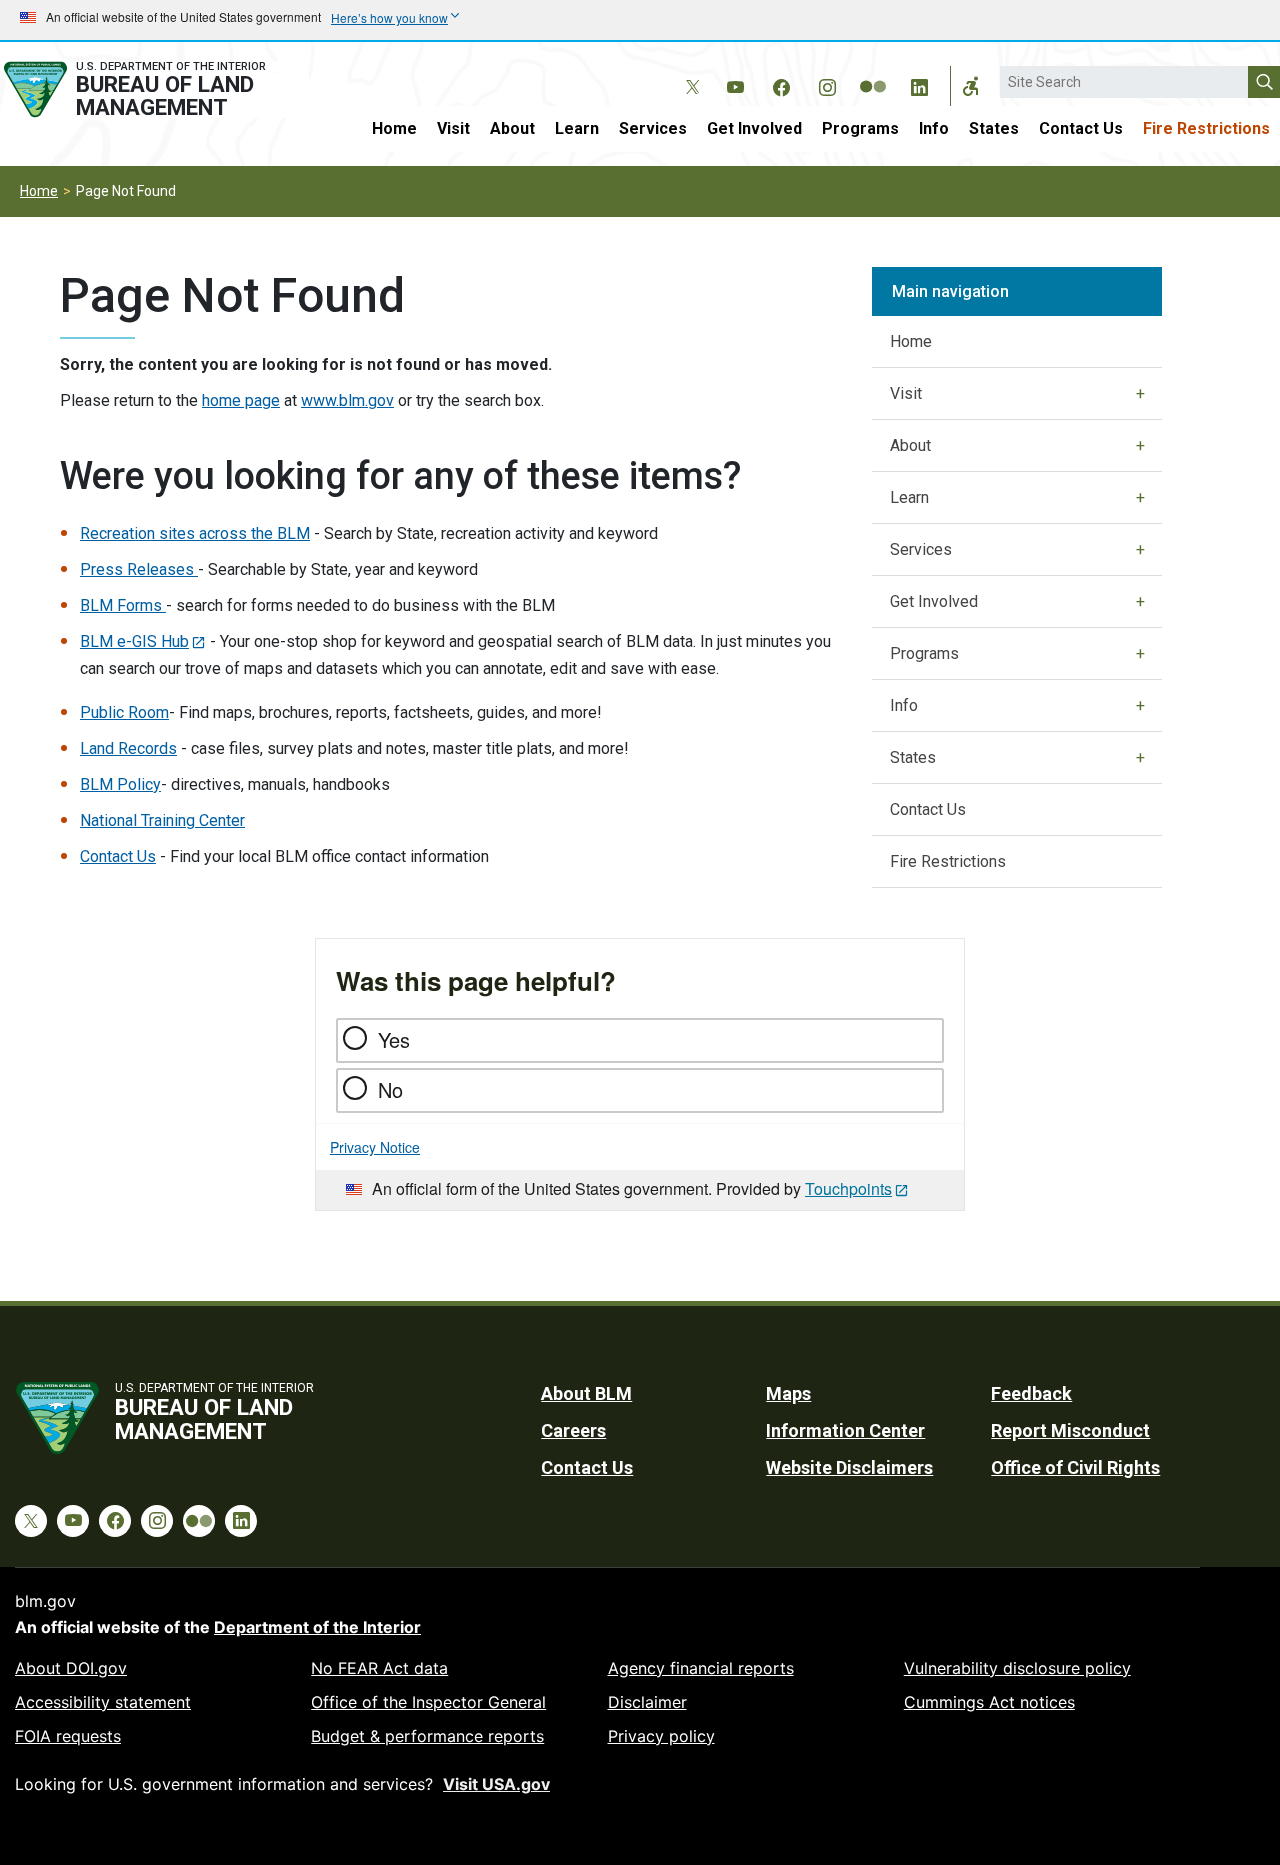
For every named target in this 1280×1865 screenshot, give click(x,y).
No (390, 1089)
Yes (394, 1039)
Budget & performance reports (427, 1736)
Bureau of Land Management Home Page (154, 89)
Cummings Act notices (989, 1702)
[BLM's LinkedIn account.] (919, 84)
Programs (860, 128)
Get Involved (754, 128)
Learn (577, 128)
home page (241, 400)
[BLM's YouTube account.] (735, 84)
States (994, 128)
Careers (573, 1430)
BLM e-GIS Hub (134, 641)
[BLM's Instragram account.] (827, 84)
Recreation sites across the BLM (195, 533)
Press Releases (139, 569)
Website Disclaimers (849, 1467)
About (512, 128)
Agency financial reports (701, 1668)
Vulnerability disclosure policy (1017, 1668)
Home (394, 128)
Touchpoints (848, 1188)
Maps (788, 1393)
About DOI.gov (71, 1668)
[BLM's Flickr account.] (873, 72)
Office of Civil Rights (1075, 1467)
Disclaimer (647, 1702)
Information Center (845, 1430)
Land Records (128, 748)
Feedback (1031, 1393)
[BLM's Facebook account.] (781, 84)
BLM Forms (123, 605)
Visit (453, 128)
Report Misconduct (1070, 1430)
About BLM (586, 1393)
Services (653, 128)
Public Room (124, 712)
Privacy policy (661, 1736)
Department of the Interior (317, 1627)
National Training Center (162, 820)
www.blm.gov (347, 400)
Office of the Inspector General (428, 1702)
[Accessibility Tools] (971, 86)
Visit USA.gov (496, 1784)
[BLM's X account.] (689, 72)
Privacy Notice (375, 1147)
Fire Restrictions (1206, 128)
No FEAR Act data (379, 1668)
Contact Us (1081, 128)
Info (934, 128)
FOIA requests (68, 1736)
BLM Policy (120, 784)
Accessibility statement (103, 1702)
